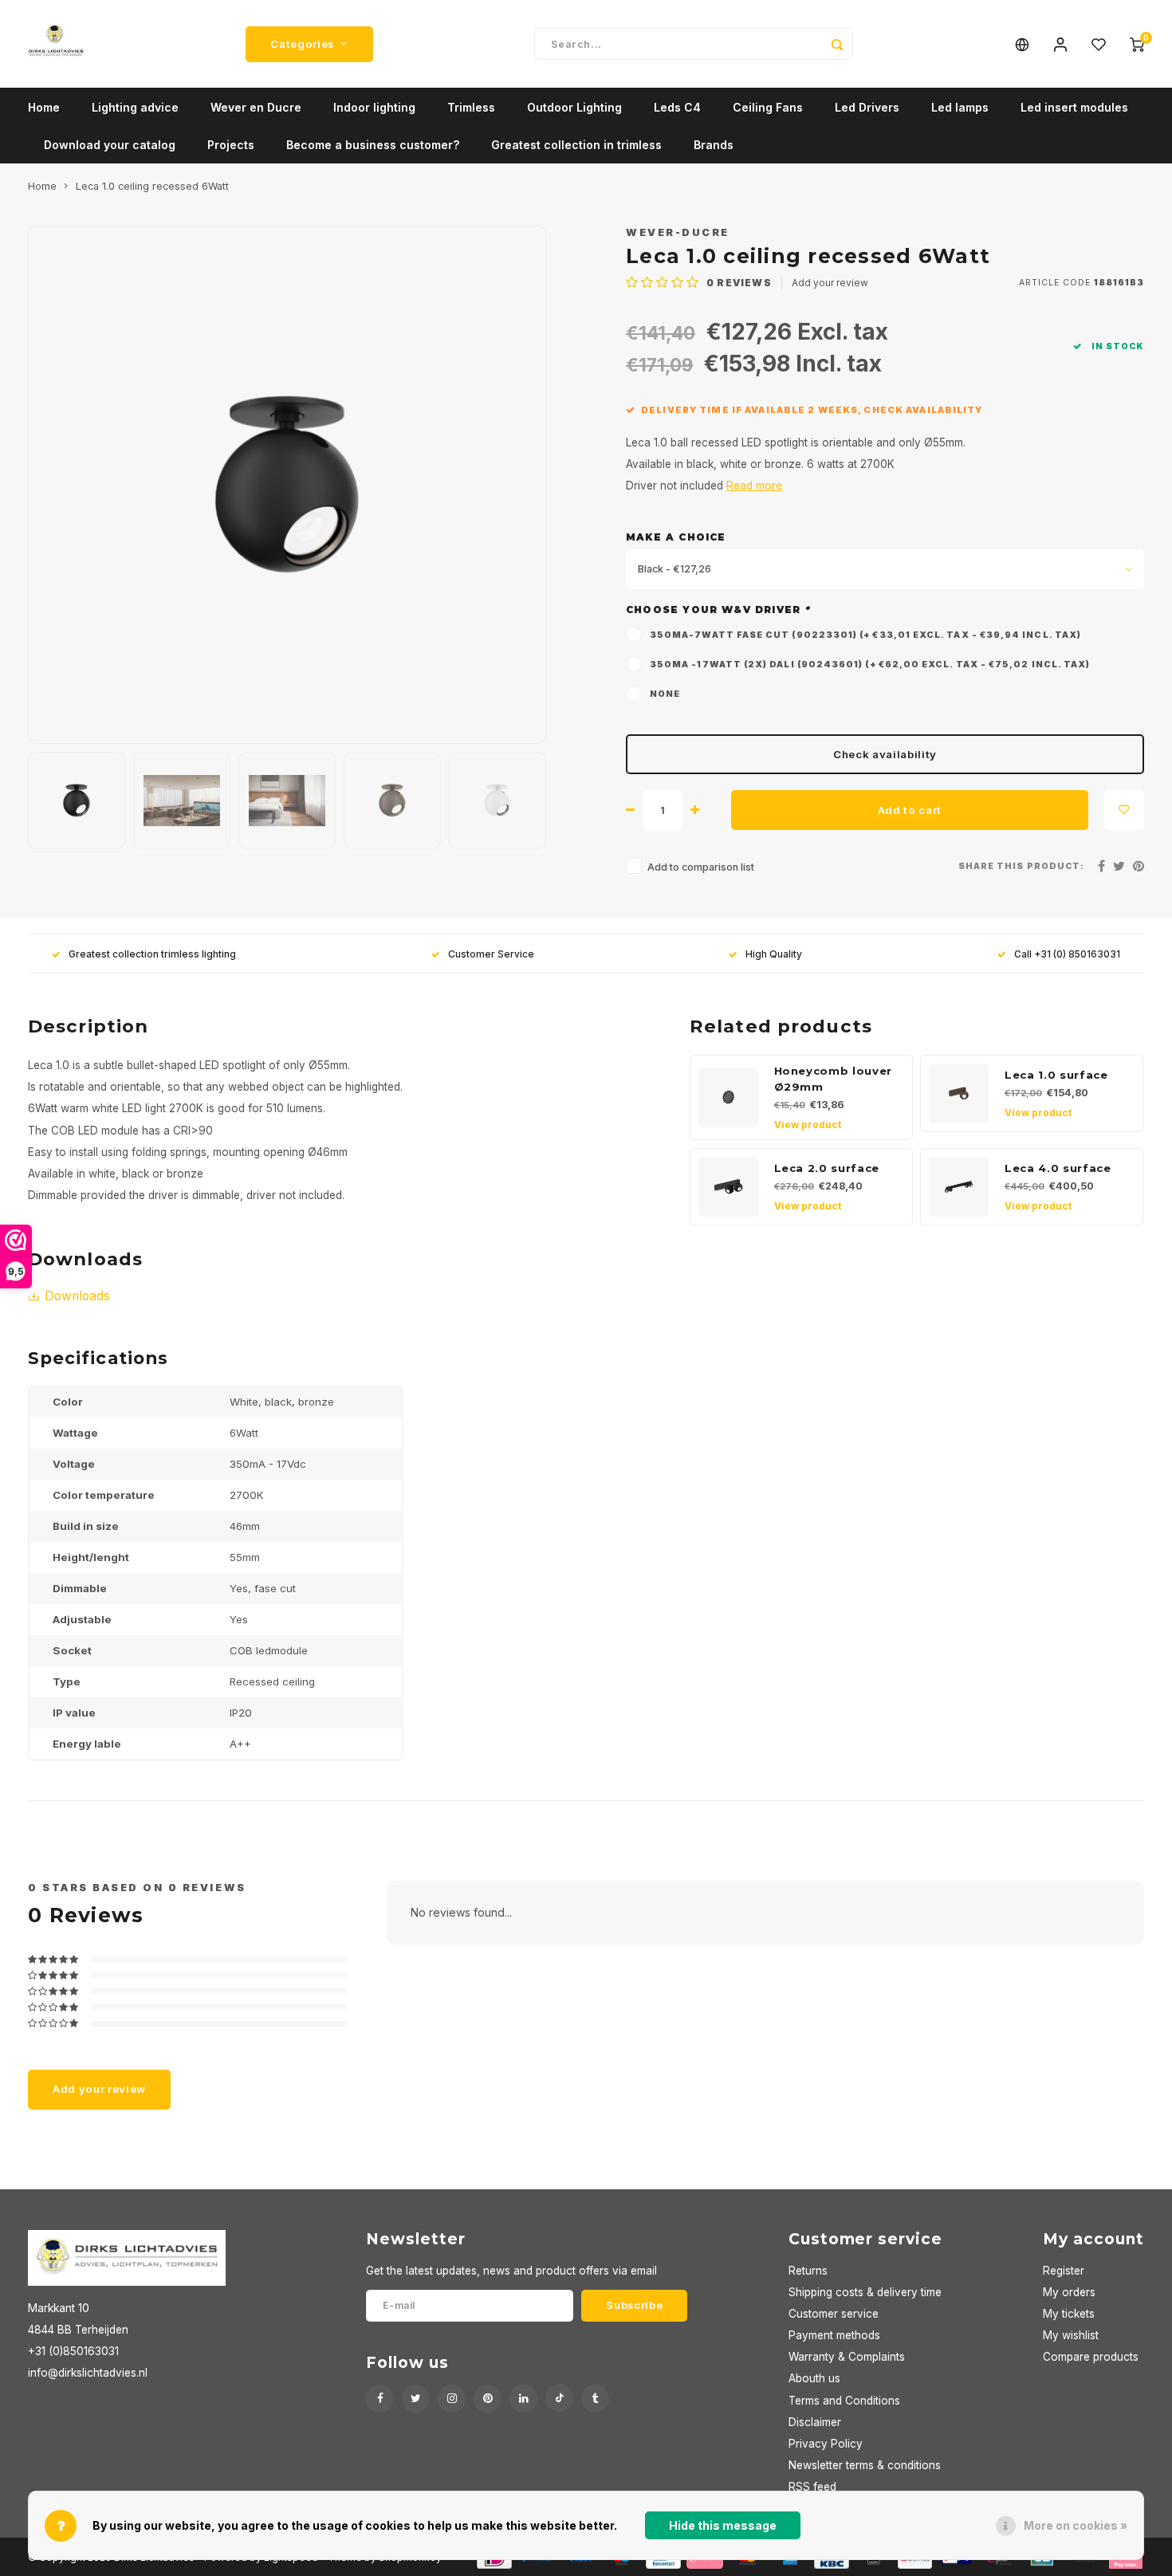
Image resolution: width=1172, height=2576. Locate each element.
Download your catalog (110, 145)
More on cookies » (1076, 2525)
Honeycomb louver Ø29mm (834, 1079)
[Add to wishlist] (1124, 810)
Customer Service (491, 954)
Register (1064, 2271)
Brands (714, 145)
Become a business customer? (373, 145)
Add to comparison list (701, 867)
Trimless (471, 107)
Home (44, 107)
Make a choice (676, 537)
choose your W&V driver (718, 610)
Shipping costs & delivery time (865, 2292)
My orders (1069, 2292)
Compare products (1091, 2357)
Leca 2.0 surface (827, 1168)
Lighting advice (135, 107)
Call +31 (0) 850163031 (1067, 954)
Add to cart (910, 810)
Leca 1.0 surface (1056, 1075)
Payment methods (834, 2335)
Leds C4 (677, 107)
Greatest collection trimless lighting (152, 954)
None (665, 694)
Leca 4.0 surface (1058, 1168)
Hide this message (723, 2525)
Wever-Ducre (678, 232)
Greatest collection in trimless (576, 145)
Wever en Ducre (256, 107)
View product (808, 1125)
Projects (231, 145)
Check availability (885, 754)
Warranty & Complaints (847, 2357)
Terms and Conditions (844, 2401)
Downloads (77, 1296)
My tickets (1069, 2314)
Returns (808, 2271)
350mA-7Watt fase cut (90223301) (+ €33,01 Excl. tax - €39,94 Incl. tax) (865, 635)
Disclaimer (815, 2422)
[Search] (837, 44)
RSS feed (812, 2487)
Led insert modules (1074, 107)
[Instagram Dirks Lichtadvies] (452, 2399)
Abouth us (814, 2378)
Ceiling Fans (768, 107)
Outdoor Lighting (574, 107)
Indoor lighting (374, 107)
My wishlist (1071, 2335)
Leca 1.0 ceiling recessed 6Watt (152, 186)
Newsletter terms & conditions (865, 2465)
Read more (754, 486)
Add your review (830, 283)
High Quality (774, 954)
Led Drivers (867, 107)
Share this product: (1021, 866)
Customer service (834, 2314)
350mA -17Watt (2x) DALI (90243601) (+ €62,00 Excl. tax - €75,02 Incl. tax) (870, 665)
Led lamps (960, 107)
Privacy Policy (826, 2444)
